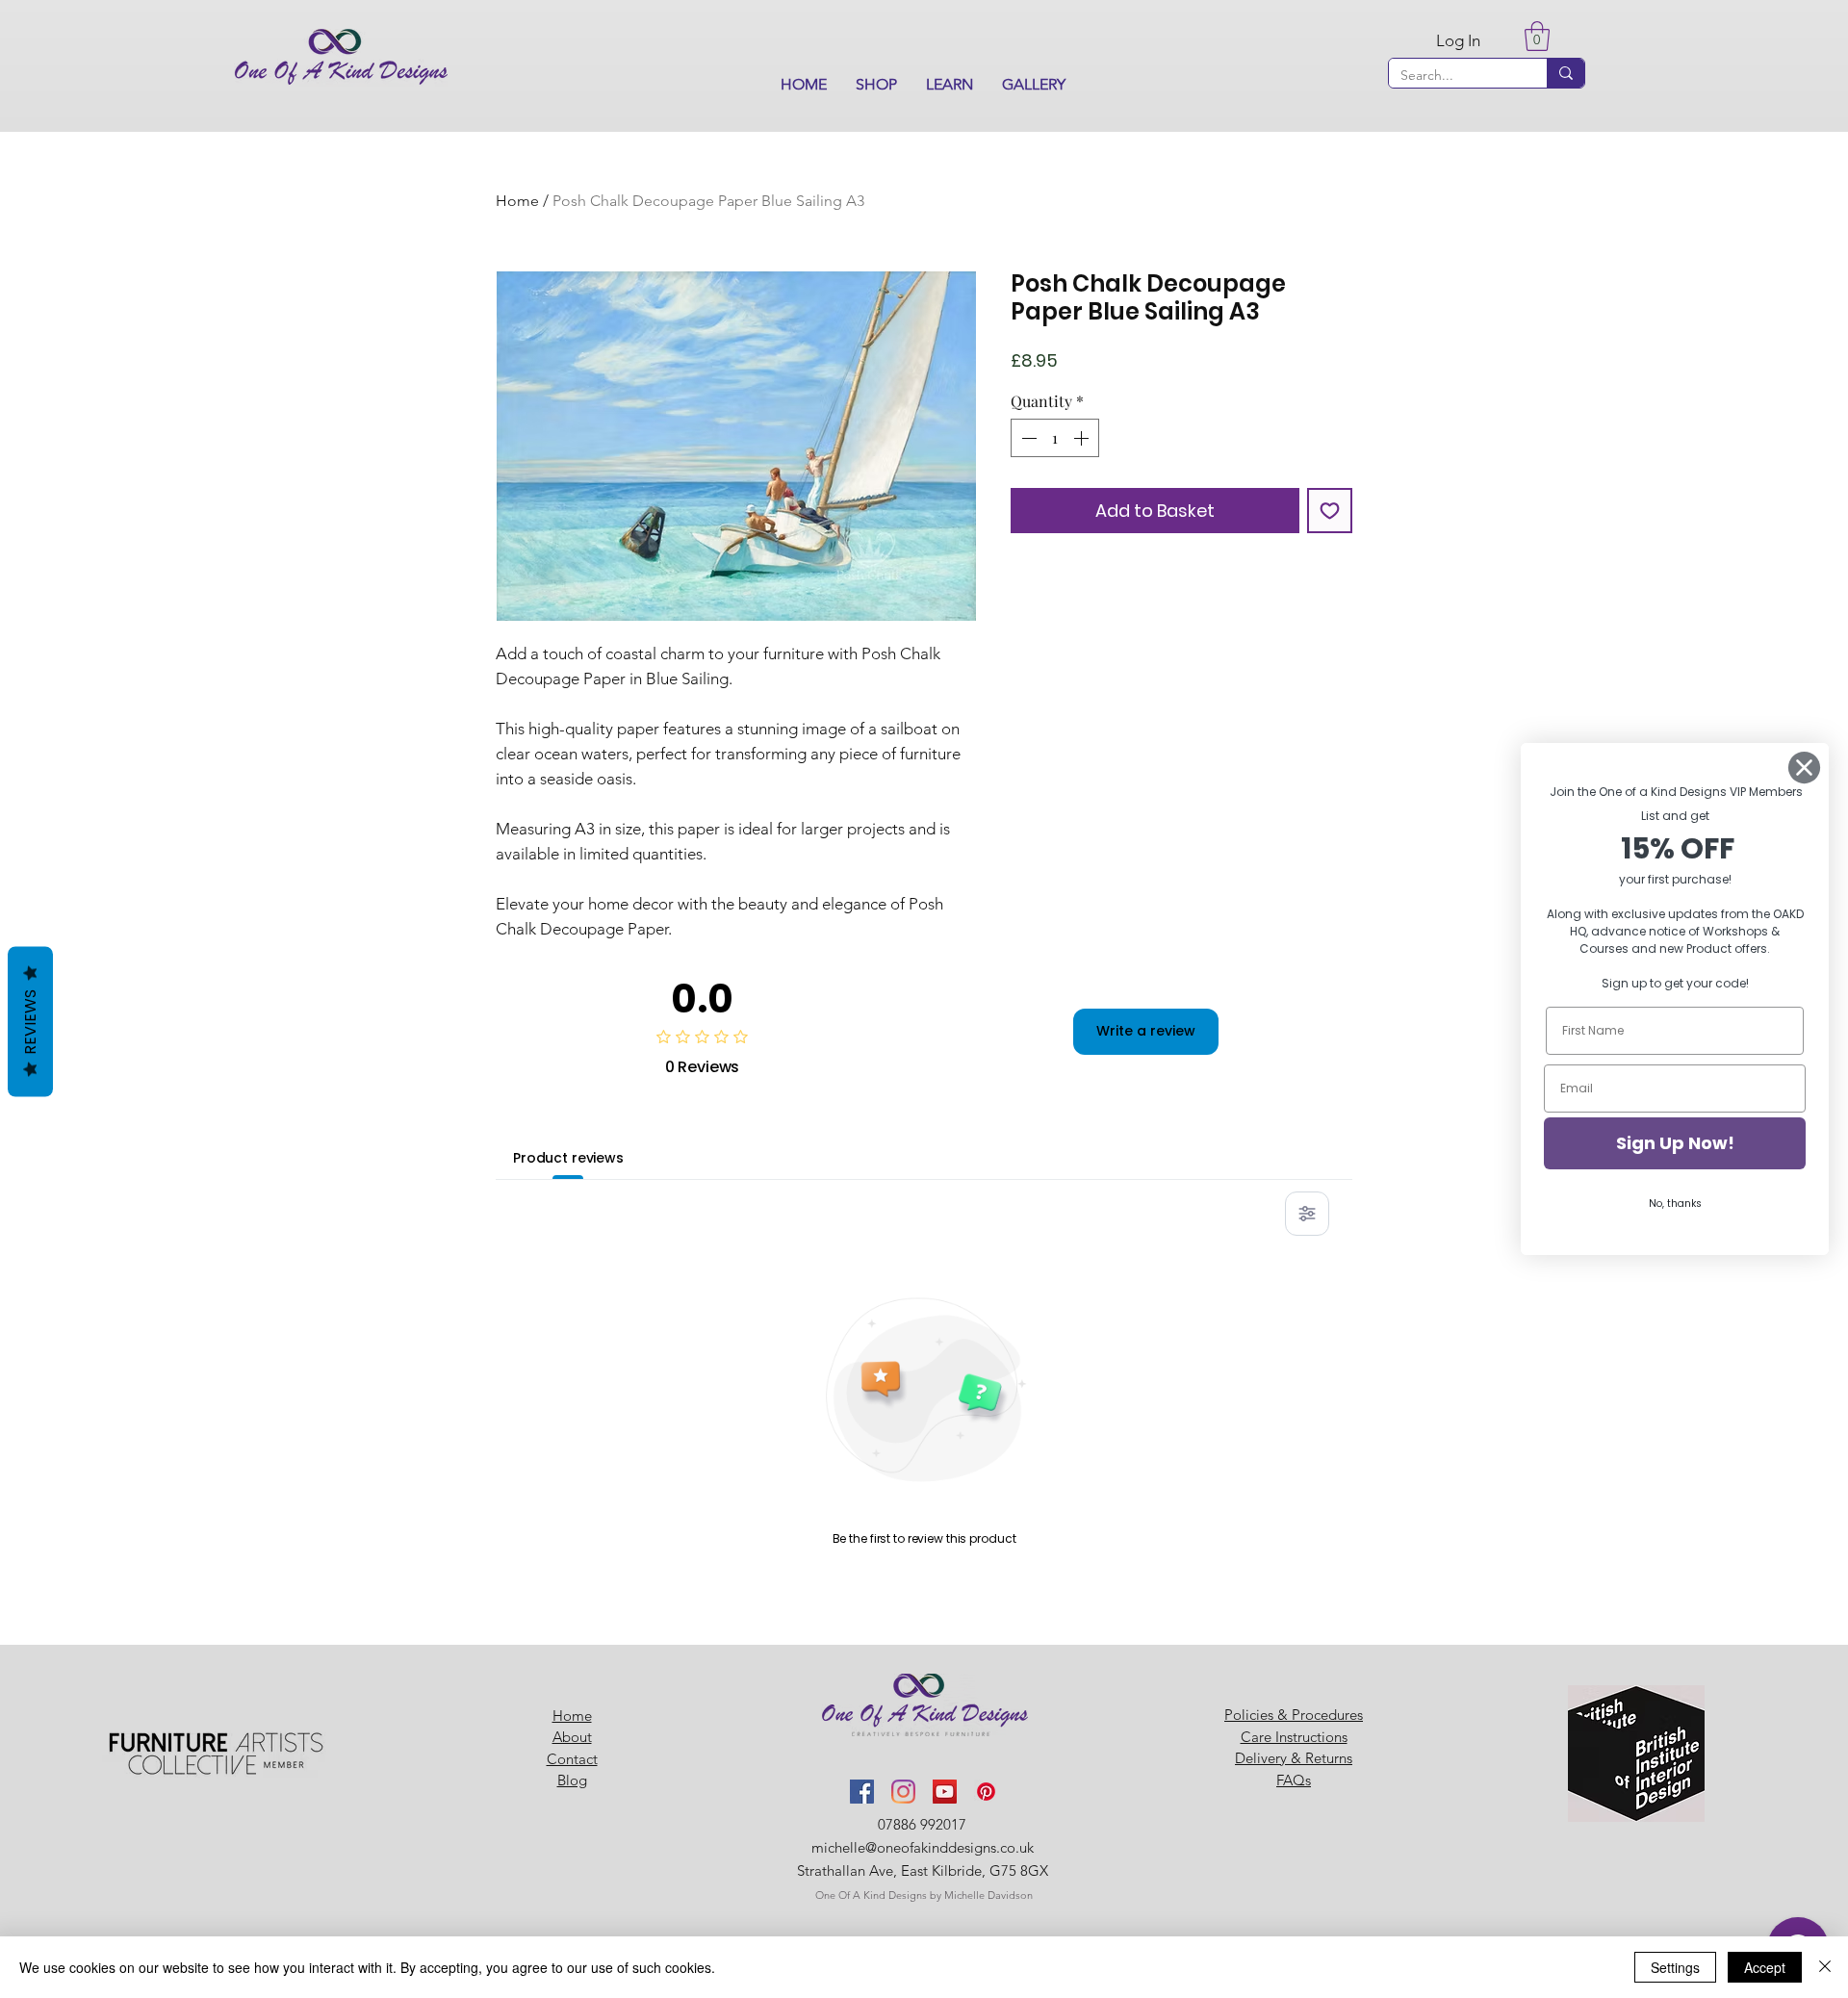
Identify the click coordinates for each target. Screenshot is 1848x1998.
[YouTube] (945, 1792)
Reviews (30, 1022)
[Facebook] (862, 1792)
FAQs (1294, 1780)
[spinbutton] (1055, 438)
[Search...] (1566, 73)
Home (517, 201)
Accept (1765, 1967)
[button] (876, 85)
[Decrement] (1027, 438)
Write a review (1146, 1031)
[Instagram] (903, 1792)
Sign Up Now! (1675, 1143)
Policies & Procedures (1294, 1715)
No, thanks (1675, 1204)
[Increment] (1083, 438)
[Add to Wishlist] (1330, 511)
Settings (1675, 1967)
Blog (572, 1780)
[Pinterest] (986, 1792)
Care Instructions (1294, 1737)
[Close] (1825, 1967)
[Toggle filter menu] (1307, 1214)
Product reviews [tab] (568, 1158)
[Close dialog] (1804, 768)
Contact (572, 1759)
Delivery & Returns (1294, 1758)
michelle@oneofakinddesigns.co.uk (923, 1847)
